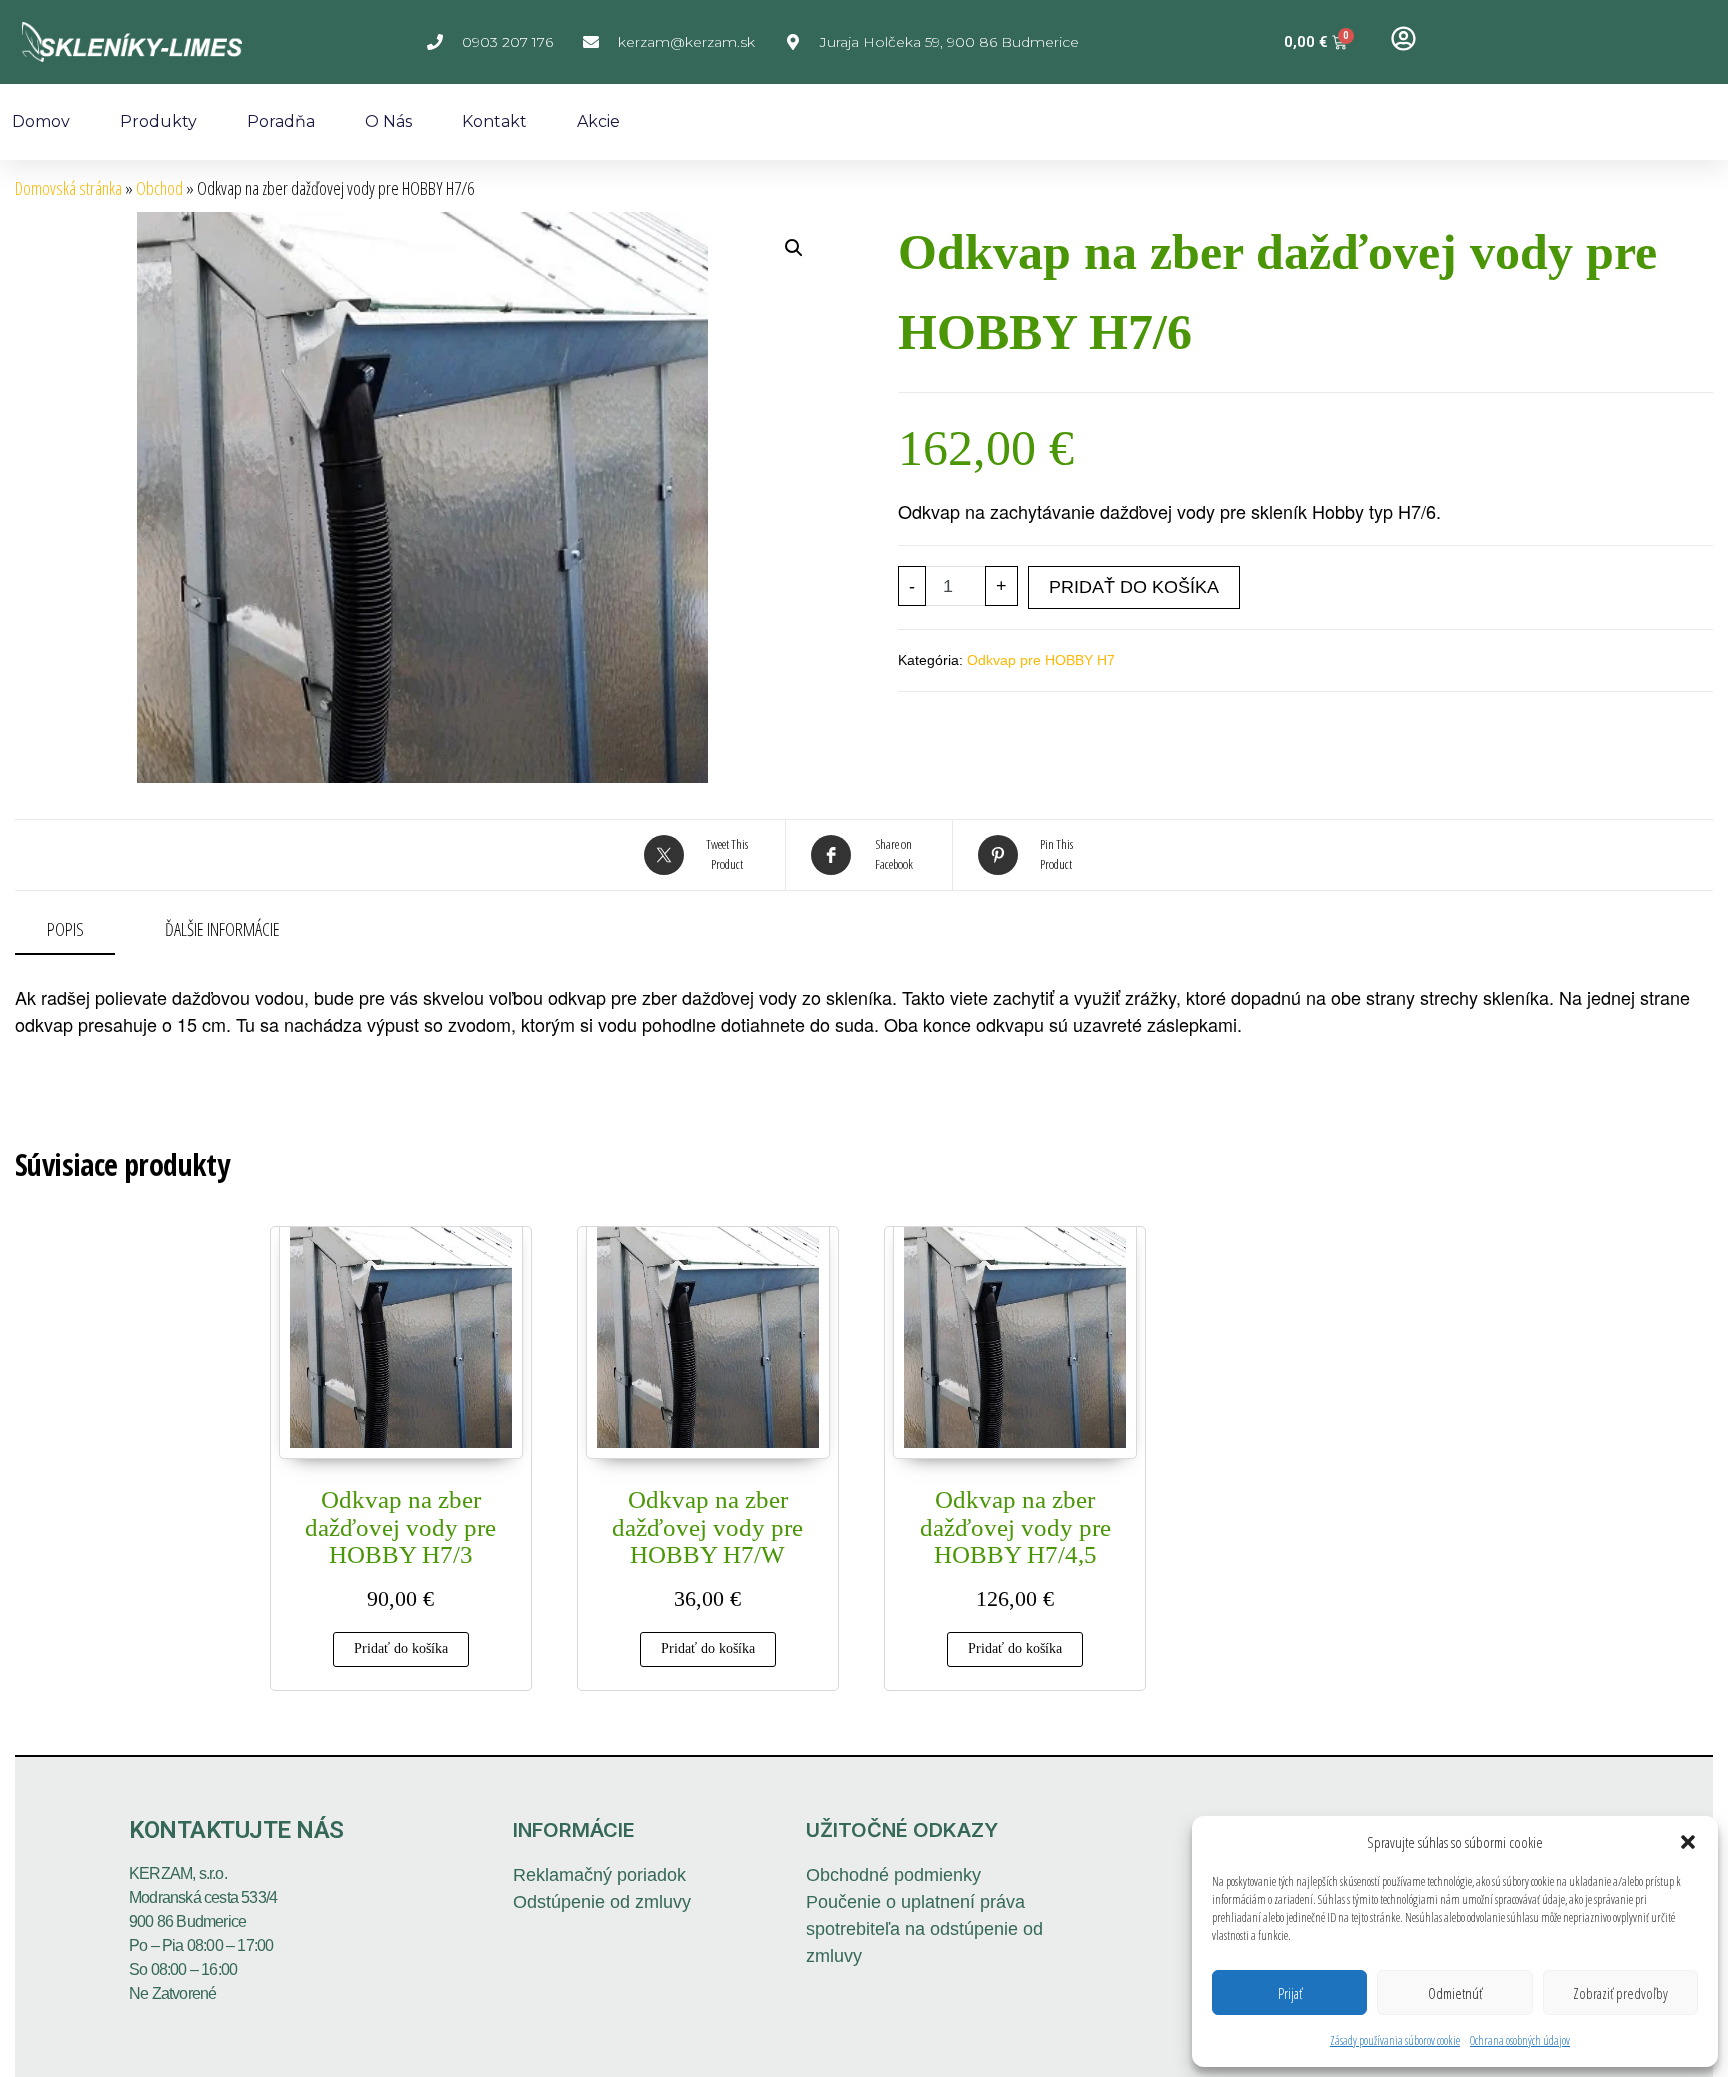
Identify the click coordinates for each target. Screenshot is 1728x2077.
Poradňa (281, 121)
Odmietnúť (1455, 1993)
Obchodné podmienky (893, 1875)
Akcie (598, 121)
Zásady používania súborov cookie (1395, 2040)
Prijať (1290, 1993)
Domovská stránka (68, 188)
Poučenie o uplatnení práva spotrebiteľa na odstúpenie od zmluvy (924, 1929)
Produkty (158, 121)
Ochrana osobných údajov (1520, 2040)
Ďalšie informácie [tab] (222, 929)
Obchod (159, 188)
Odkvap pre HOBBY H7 (1041, 660)
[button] (1688, 1842)
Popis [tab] (65, 929)
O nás (388, 121)
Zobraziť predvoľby (1620, 1993)
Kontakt (494, 121)
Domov (41, 121)
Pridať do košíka (1134, 587)
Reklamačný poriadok (599, 1875)
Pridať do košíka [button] (401, 1648)
